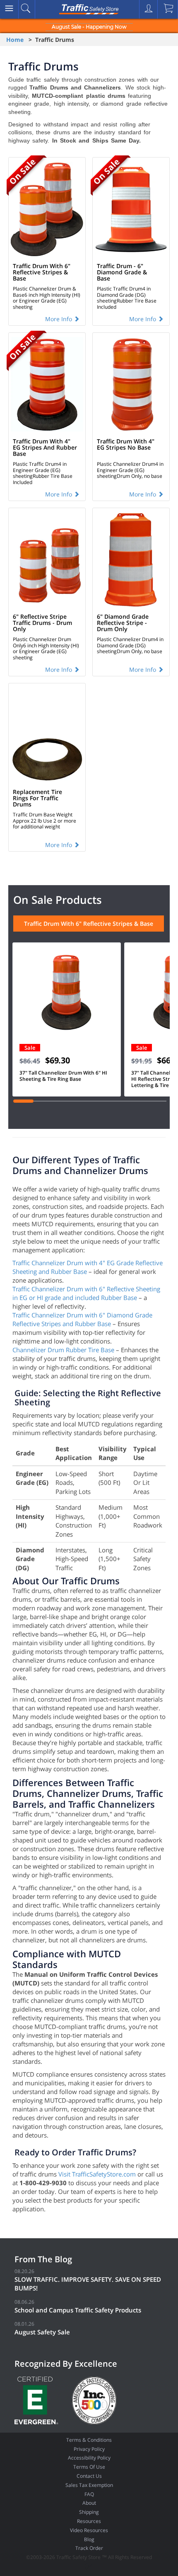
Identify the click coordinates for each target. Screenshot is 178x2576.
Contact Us (89, 2476)
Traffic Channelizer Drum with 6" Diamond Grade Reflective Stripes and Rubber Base (82, 1319)
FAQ (89, 2494)
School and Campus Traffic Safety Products (78, 2310)
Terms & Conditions (89, 2440)
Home (15, 40)
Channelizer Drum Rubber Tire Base (63, 1350)
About (89, 2503)
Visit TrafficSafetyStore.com (97, 2174)
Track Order (89, 2548)
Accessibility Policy (89, 2458)
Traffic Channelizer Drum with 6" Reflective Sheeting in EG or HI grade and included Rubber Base (86, 1293)
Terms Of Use (89, 2467)
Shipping (89, 2512)
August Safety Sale (42, 2332)
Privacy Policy (89, 2449)
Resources (89, 2521)
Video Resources (89, 2530)
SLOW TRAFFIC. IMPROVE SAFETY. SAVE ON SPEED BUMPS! (88, 2284)
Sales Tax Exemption (89, 2485)
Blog (89, 2539)
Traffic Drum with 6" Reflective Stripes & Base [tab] (89, 924)
